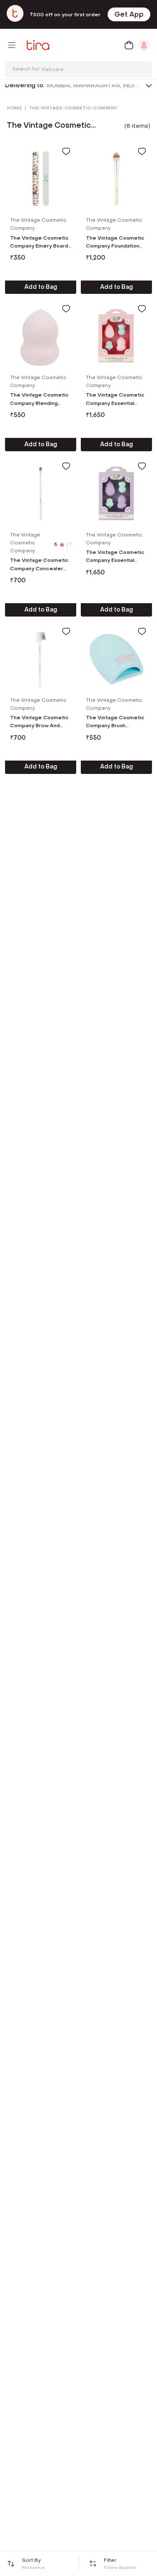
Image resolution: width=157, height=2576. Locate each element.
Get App (129, 14)
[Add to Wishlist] (66, 151)
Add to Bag (41, 287)
